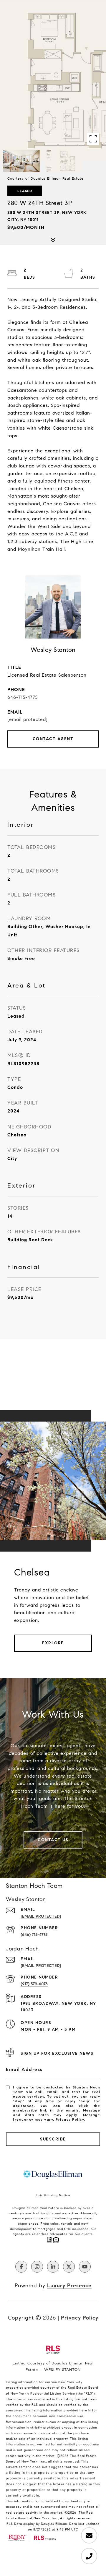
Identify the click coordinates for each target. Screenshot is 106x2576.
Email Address (24, 2069)
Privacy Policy (70, 2119)
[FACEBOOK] (21, 2267)
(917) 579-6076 (34, 1984)
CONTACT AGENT (53, 739)
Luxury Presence (69, 2286)
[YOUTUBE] (85, 2267)
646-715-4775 (23, 697)
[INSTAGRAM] (37, 2267)
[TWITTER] (69, 2267)
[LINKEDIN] (53, 2267)
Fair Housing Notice (53, 2195)
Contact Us (53, 1840)
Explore (53, 1643)
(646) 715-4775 (34, 1935)
